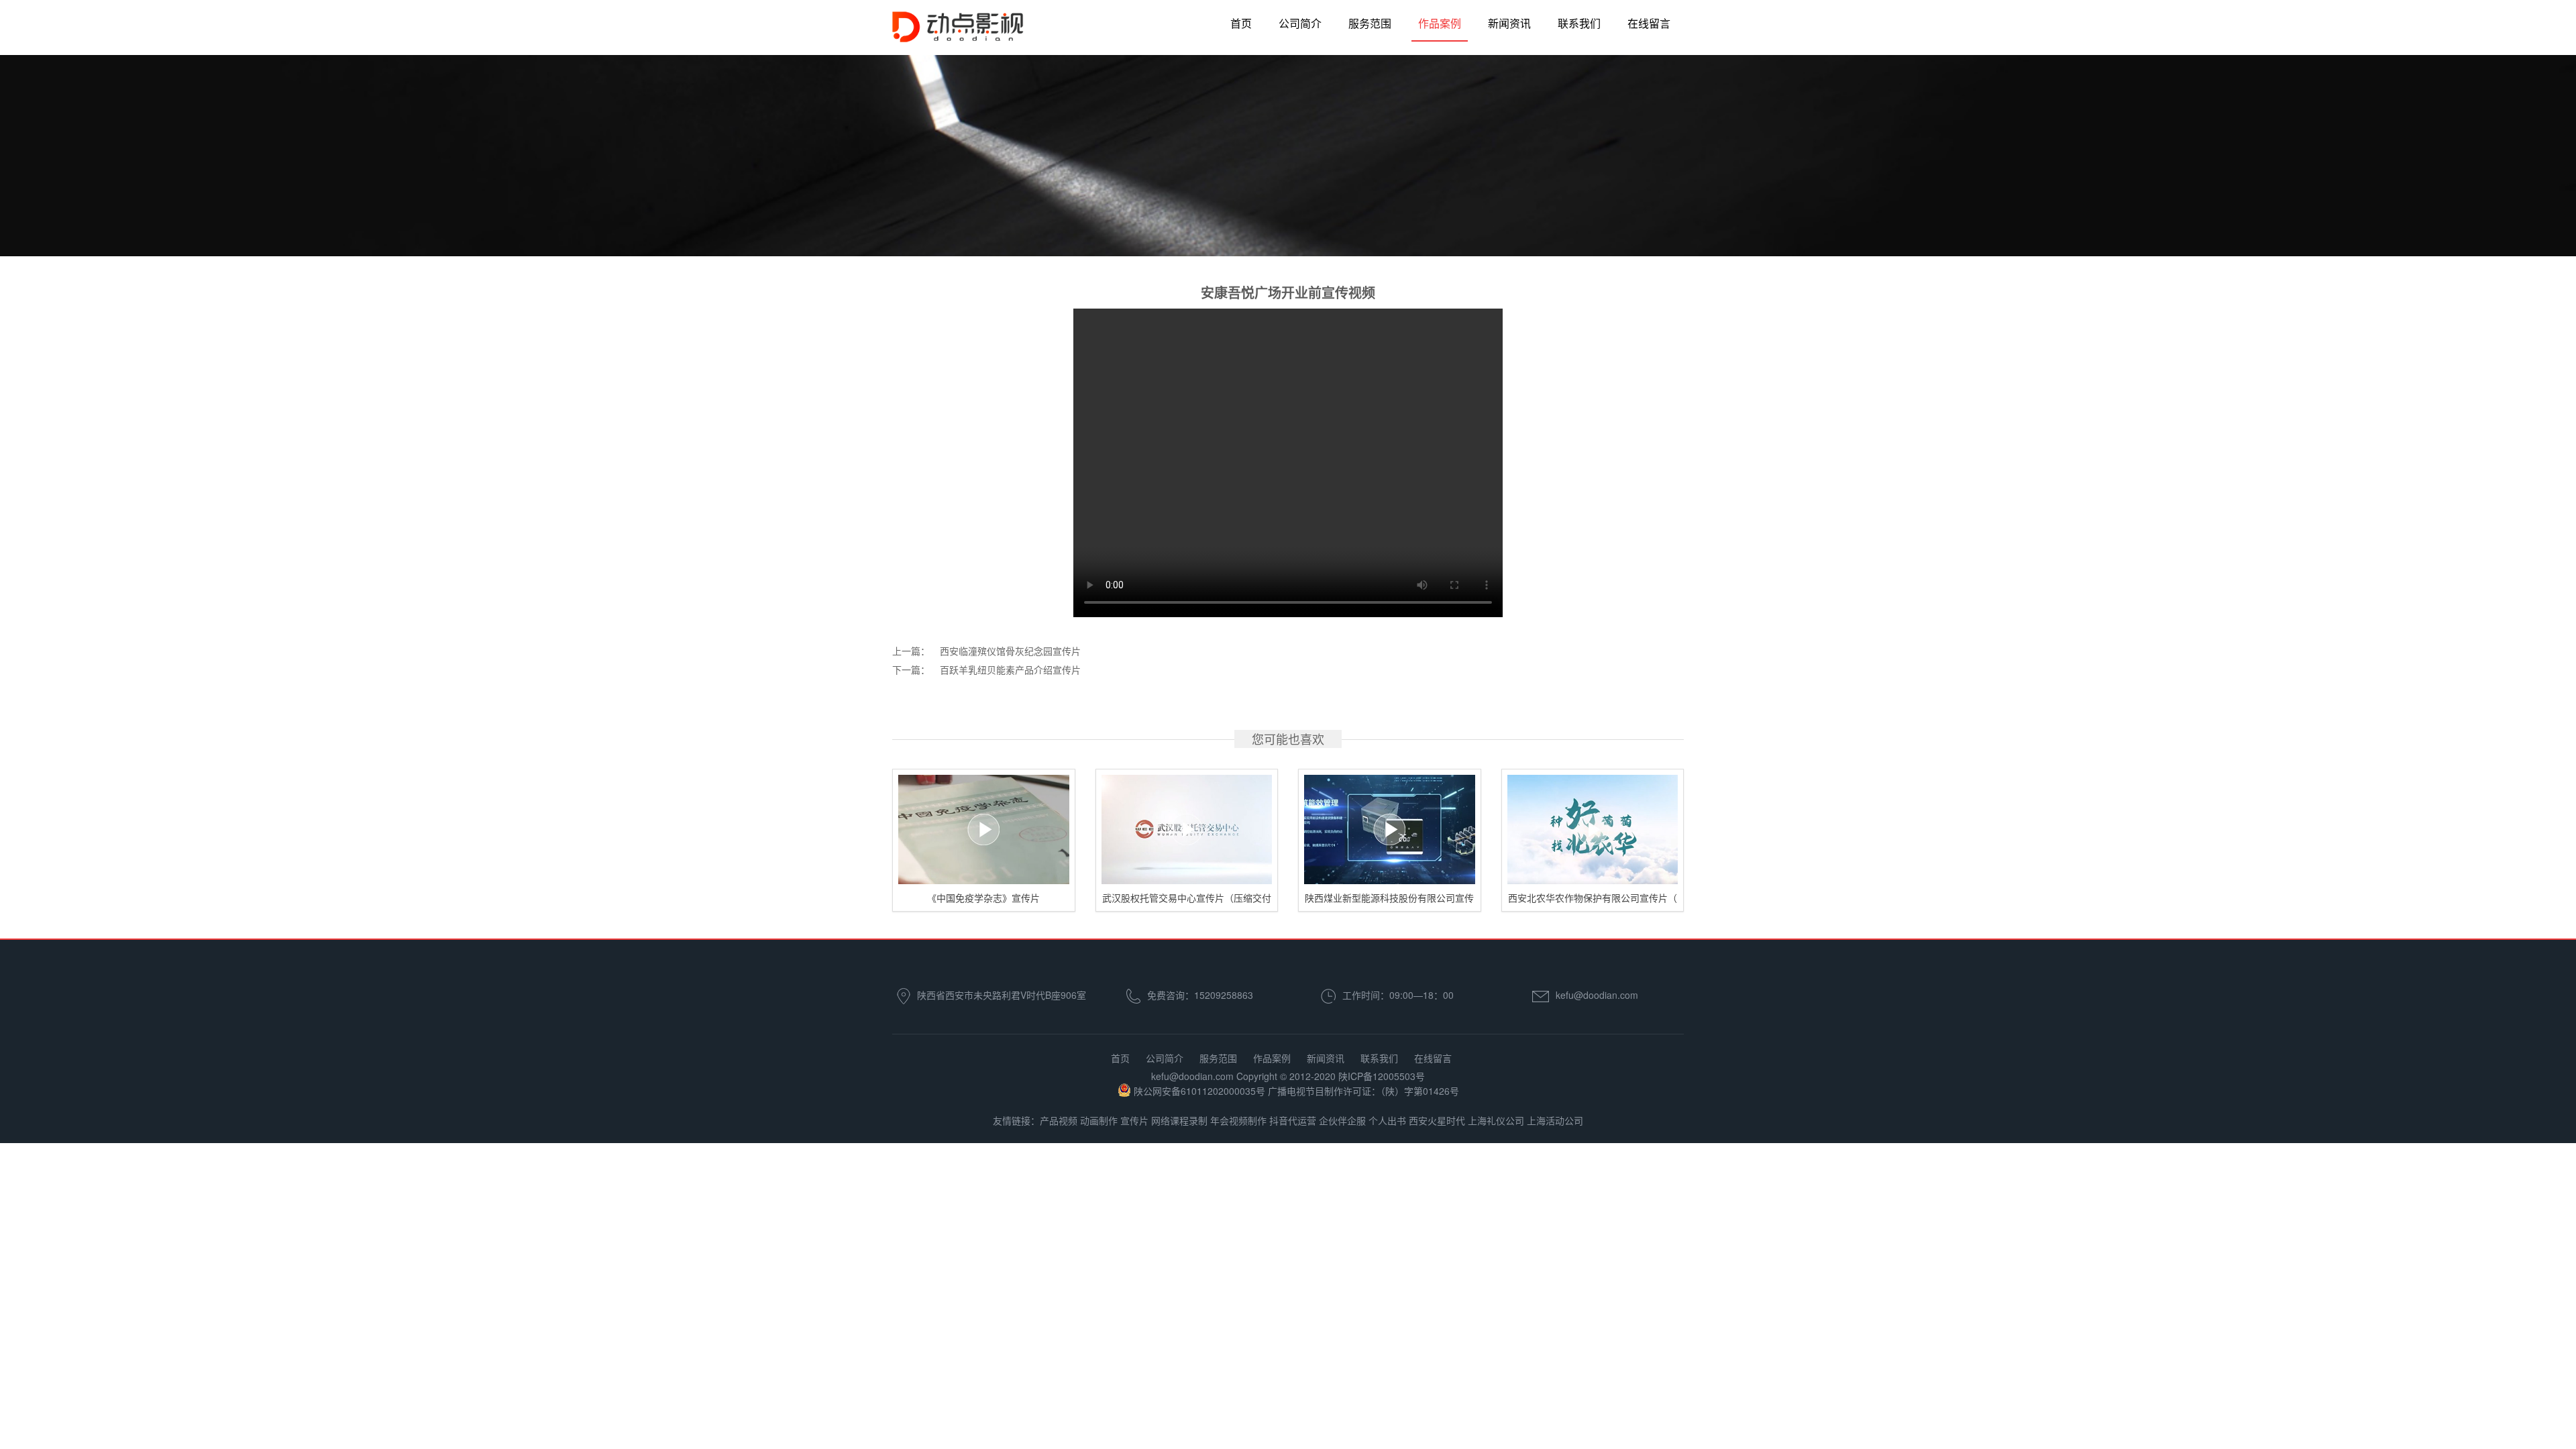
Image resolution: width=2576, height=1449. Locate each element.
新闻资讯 (1509, 23)
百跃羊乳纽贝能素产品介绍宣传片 (1010, 669)
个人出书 (1387, 1120)
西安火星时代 (1437, 1120)
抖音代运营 (1293, 1120)
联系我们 (1579, 23)
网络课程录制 (1179, 1120)
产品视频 (1059, 1120)
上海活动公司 (1555, 1120)
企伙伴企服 (1342, 1120)
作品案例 (1440, 23)
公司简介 (1300, 23)
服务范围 (1370, 23)
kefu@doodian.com (1597, 995)
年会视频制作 (1238, 1120)
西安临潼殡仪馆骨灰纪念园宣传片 (1010, 651)
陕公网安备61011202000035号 (1199, 1091)
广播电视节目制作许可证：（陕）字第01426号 (1363, 1091)
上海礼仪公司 (1496, 1120)
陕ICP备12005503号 (1382, 1076)
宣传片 (1134, 1120)
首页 (1241, 23)
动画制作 (1099, 1120)
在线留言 (1649, 23)
